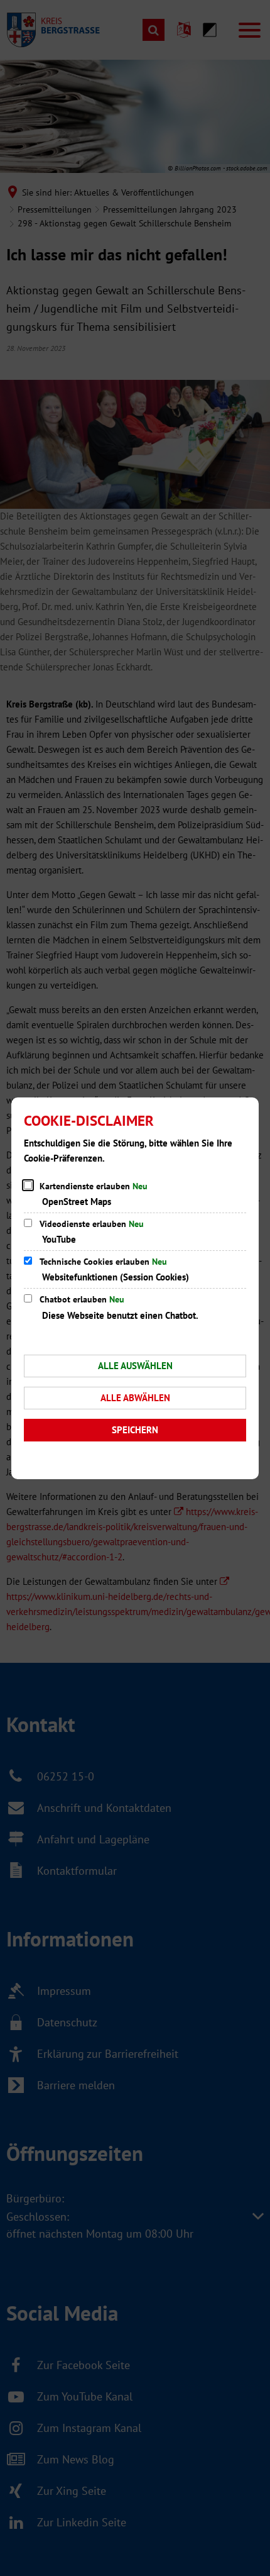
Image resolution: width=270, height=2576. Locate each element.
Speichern (135, 1430)
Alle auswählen (135, 1366)
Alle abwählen (135, 1398)
